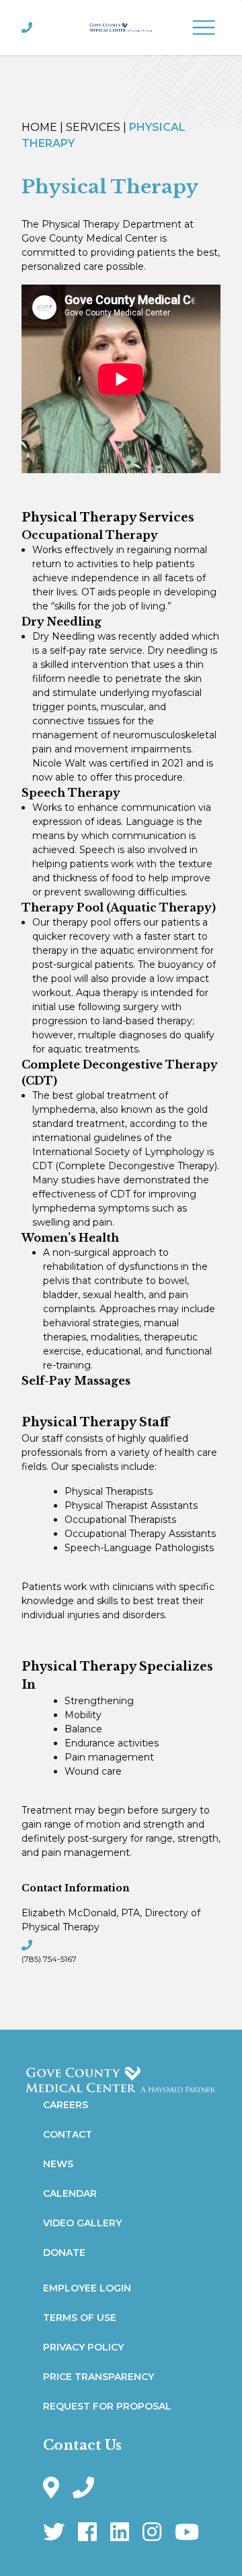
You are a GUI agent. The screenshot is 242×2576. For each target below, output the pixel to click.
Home (39, 127)
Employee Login (87, 2288)
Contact (68, 2134)
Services (93, 127)
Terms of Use (80, 2318)
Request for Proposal (107, 2406)
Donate (64, 2252)
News (58, 2164)
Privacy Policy (83, 2347)
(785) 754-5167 (49, 1959)
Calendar (70, 2193)
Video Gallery (82, 2223)
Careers (66, 2105)
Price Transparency (98, 2377)
